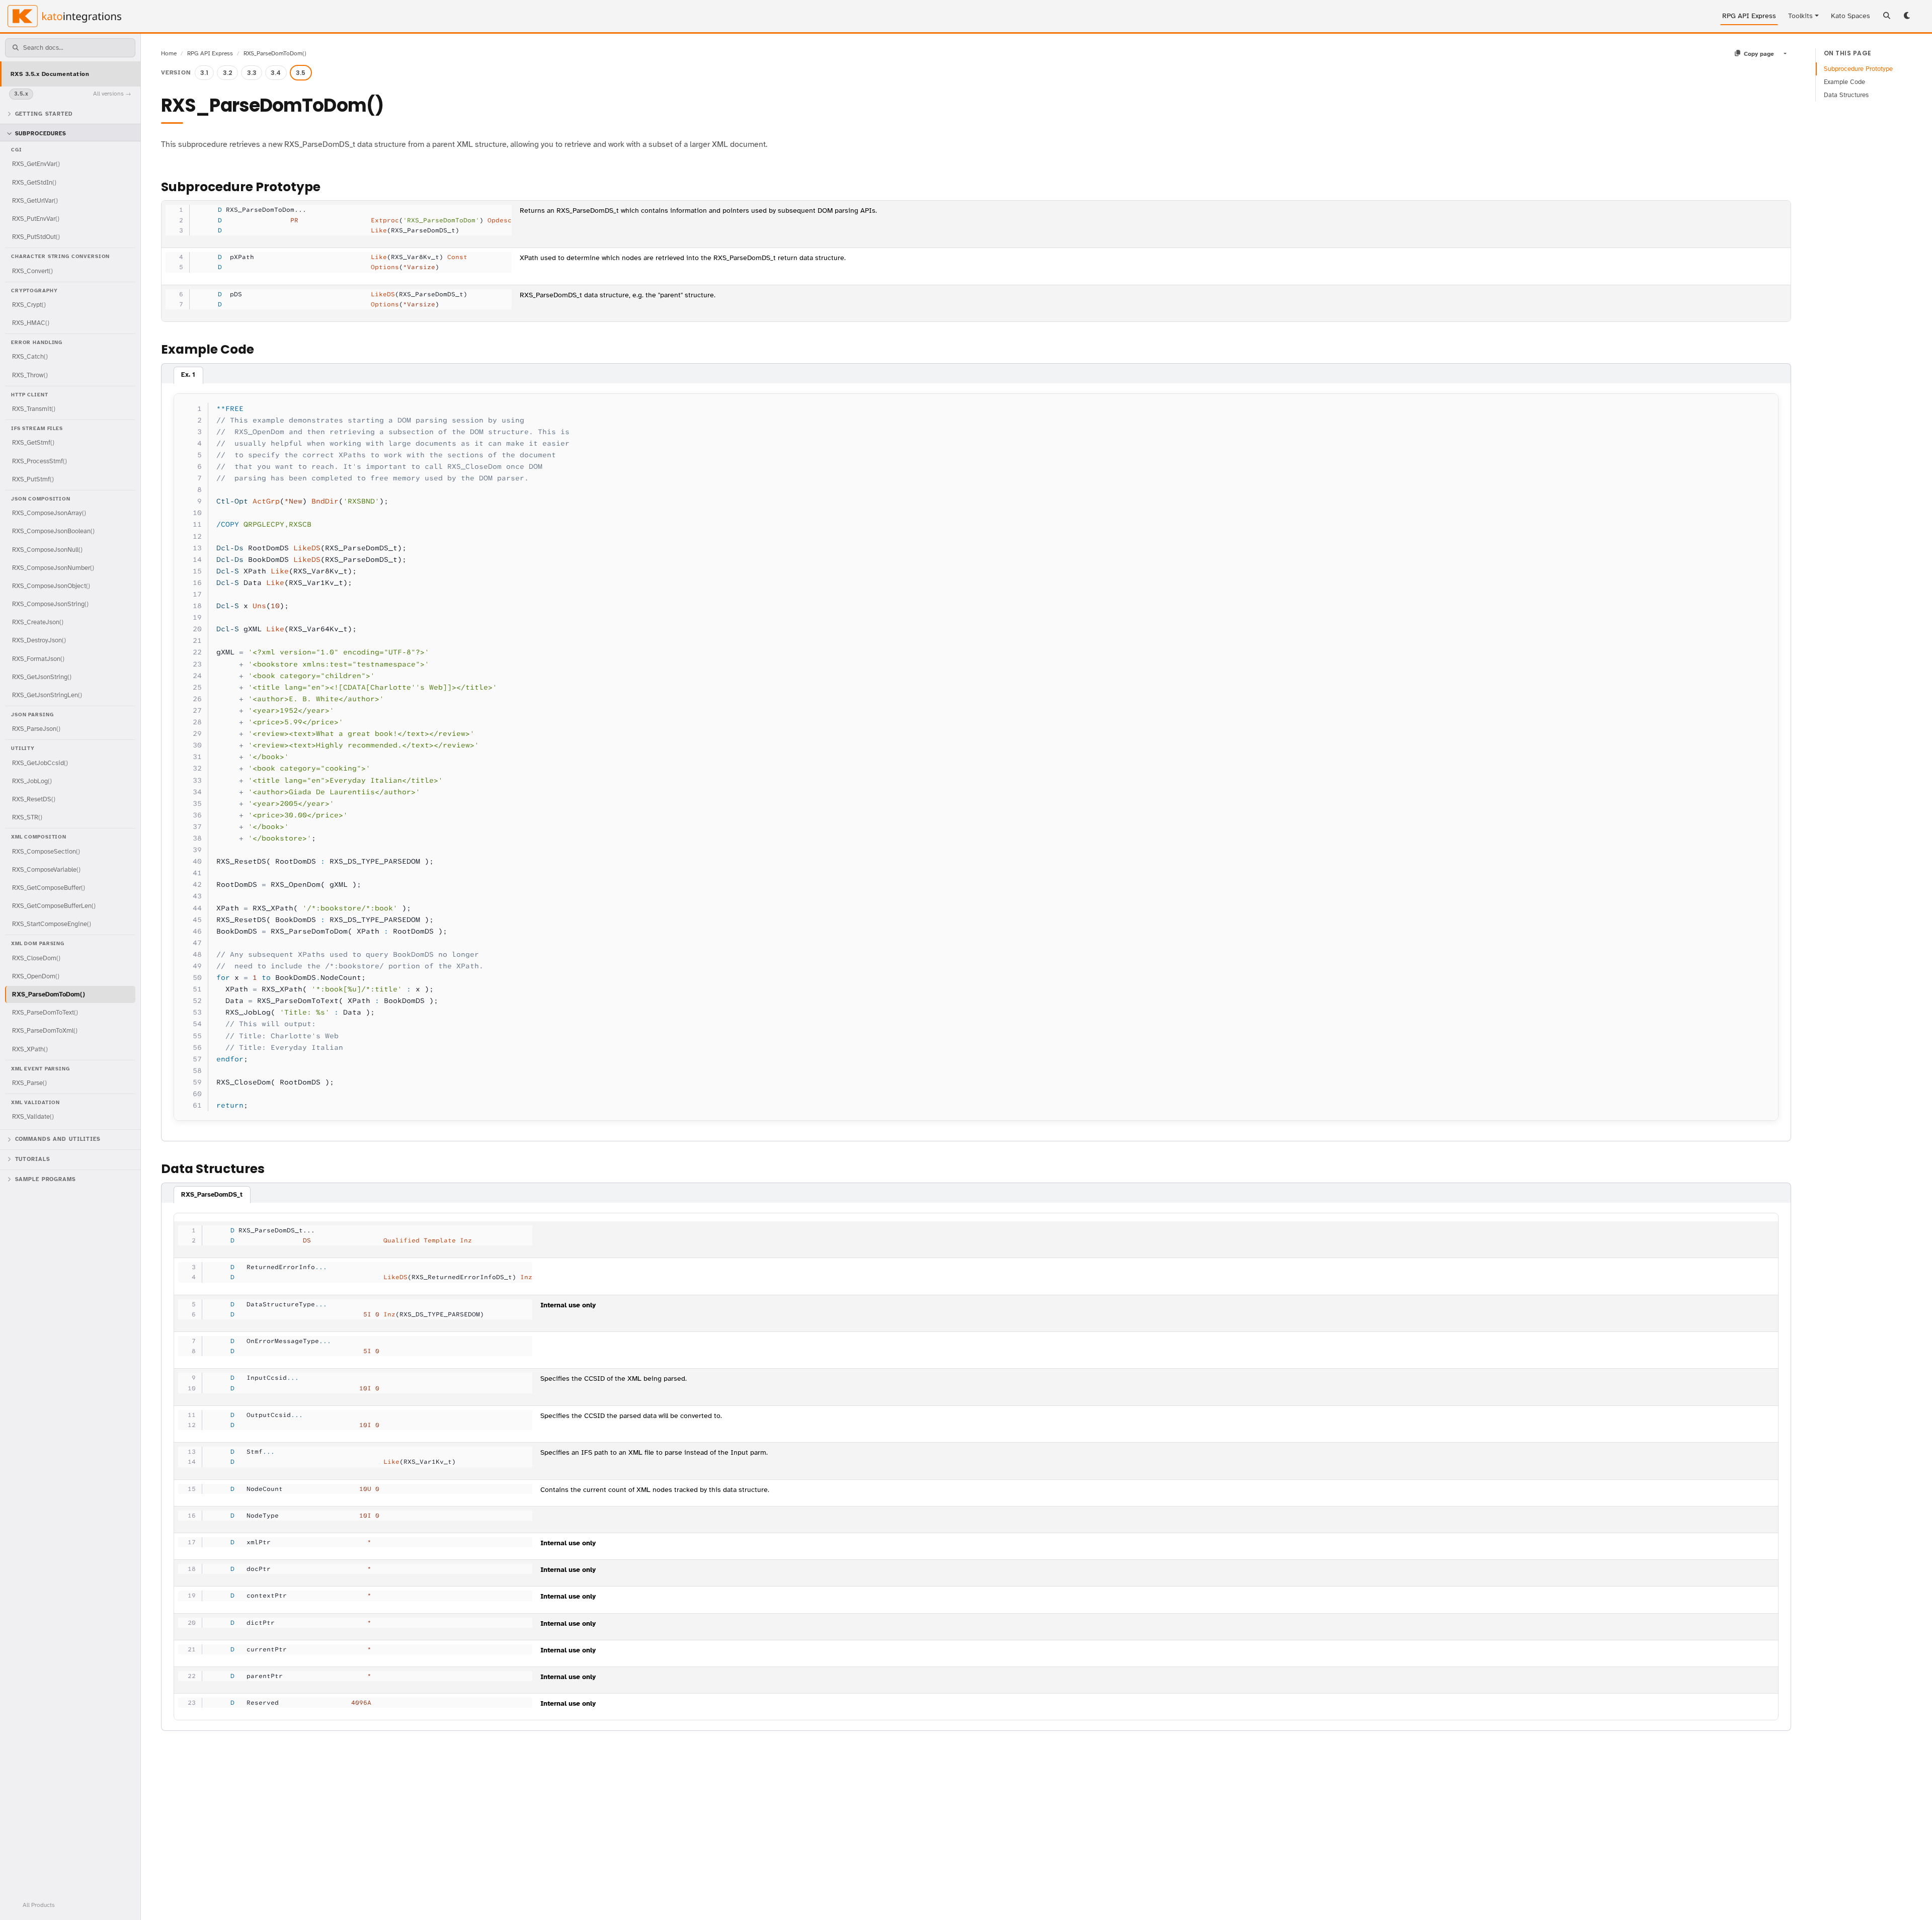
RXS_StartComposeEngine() (52, 924)
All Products (39, 1905)
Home (169, 53)
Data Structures (1846, 95)
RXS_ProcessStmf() (39, 461)
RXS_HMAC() (31, 323)
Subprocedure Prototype (1858, 69)
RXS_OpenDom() (36, 976)
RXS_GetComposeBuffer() (49, 887)
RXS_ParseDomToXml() (45, 1030)
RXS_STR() (27, 817)
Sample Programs (46, 1179)
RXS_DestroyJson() (39, 640)
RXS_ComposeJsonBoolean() (53, 531)
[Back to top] (1911, 1899)
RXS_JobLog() (32, 780)
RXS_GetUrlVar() (35, 200)
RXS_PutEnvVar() (36, 218)
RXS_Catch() (30, 356)
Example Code (1844, 82)
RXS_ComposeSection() (46, 851)
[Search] (1887, 16)
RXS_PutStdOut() (36, 237)
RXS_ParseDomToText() (45, 1012)
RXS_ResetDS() (34, 799)
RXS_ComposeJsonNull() (47, 549)
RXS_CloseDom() (36, 957)
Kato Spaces (1850, 16)
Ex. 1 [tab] (188, 375)
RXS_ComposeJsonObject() (51, 585)
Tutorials (33, 1159)
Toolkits (1800, 16)
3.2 (228, 73)
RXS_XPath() (30, 1049)
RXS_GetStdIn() (34, 182)
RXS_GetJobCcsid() (40, 762)
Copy (1761, 404)
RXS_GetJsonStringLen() (47, 694)
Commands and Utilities (58, 1139)
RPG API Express (1749, 16)
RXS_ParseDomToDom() (49, 994)
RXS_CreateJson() (38, 622)
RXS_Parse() (29, 1082)
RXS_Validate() (33, 1116)
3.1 (204, 73)
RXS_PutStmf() (33, 479)
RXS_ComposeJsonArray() (49, 513)
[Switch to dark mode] (1908, 16)
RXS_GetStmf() (33, 442)
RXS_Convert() (32, 270)
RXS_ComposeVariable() (46, 869)
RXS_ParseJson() (36, 729)
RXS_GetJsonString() (42, 676)
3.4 (276, 73)
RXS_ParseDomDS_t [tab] (212, 1195)
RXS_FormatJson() (38, 658)
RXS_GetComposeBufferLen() (54, 906)
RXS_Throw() (30, 374)
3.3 (252, 73)
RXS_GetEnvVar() (36, 164)
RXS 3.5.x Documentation (50, 73)
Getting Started (44, 113)
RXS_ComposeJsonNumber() (53, 567)
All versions (108, 94)
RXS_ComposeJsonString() (50, 604)
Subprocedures (41, 134)
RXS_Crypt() (29, 304)
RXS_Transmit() (34, 409)
